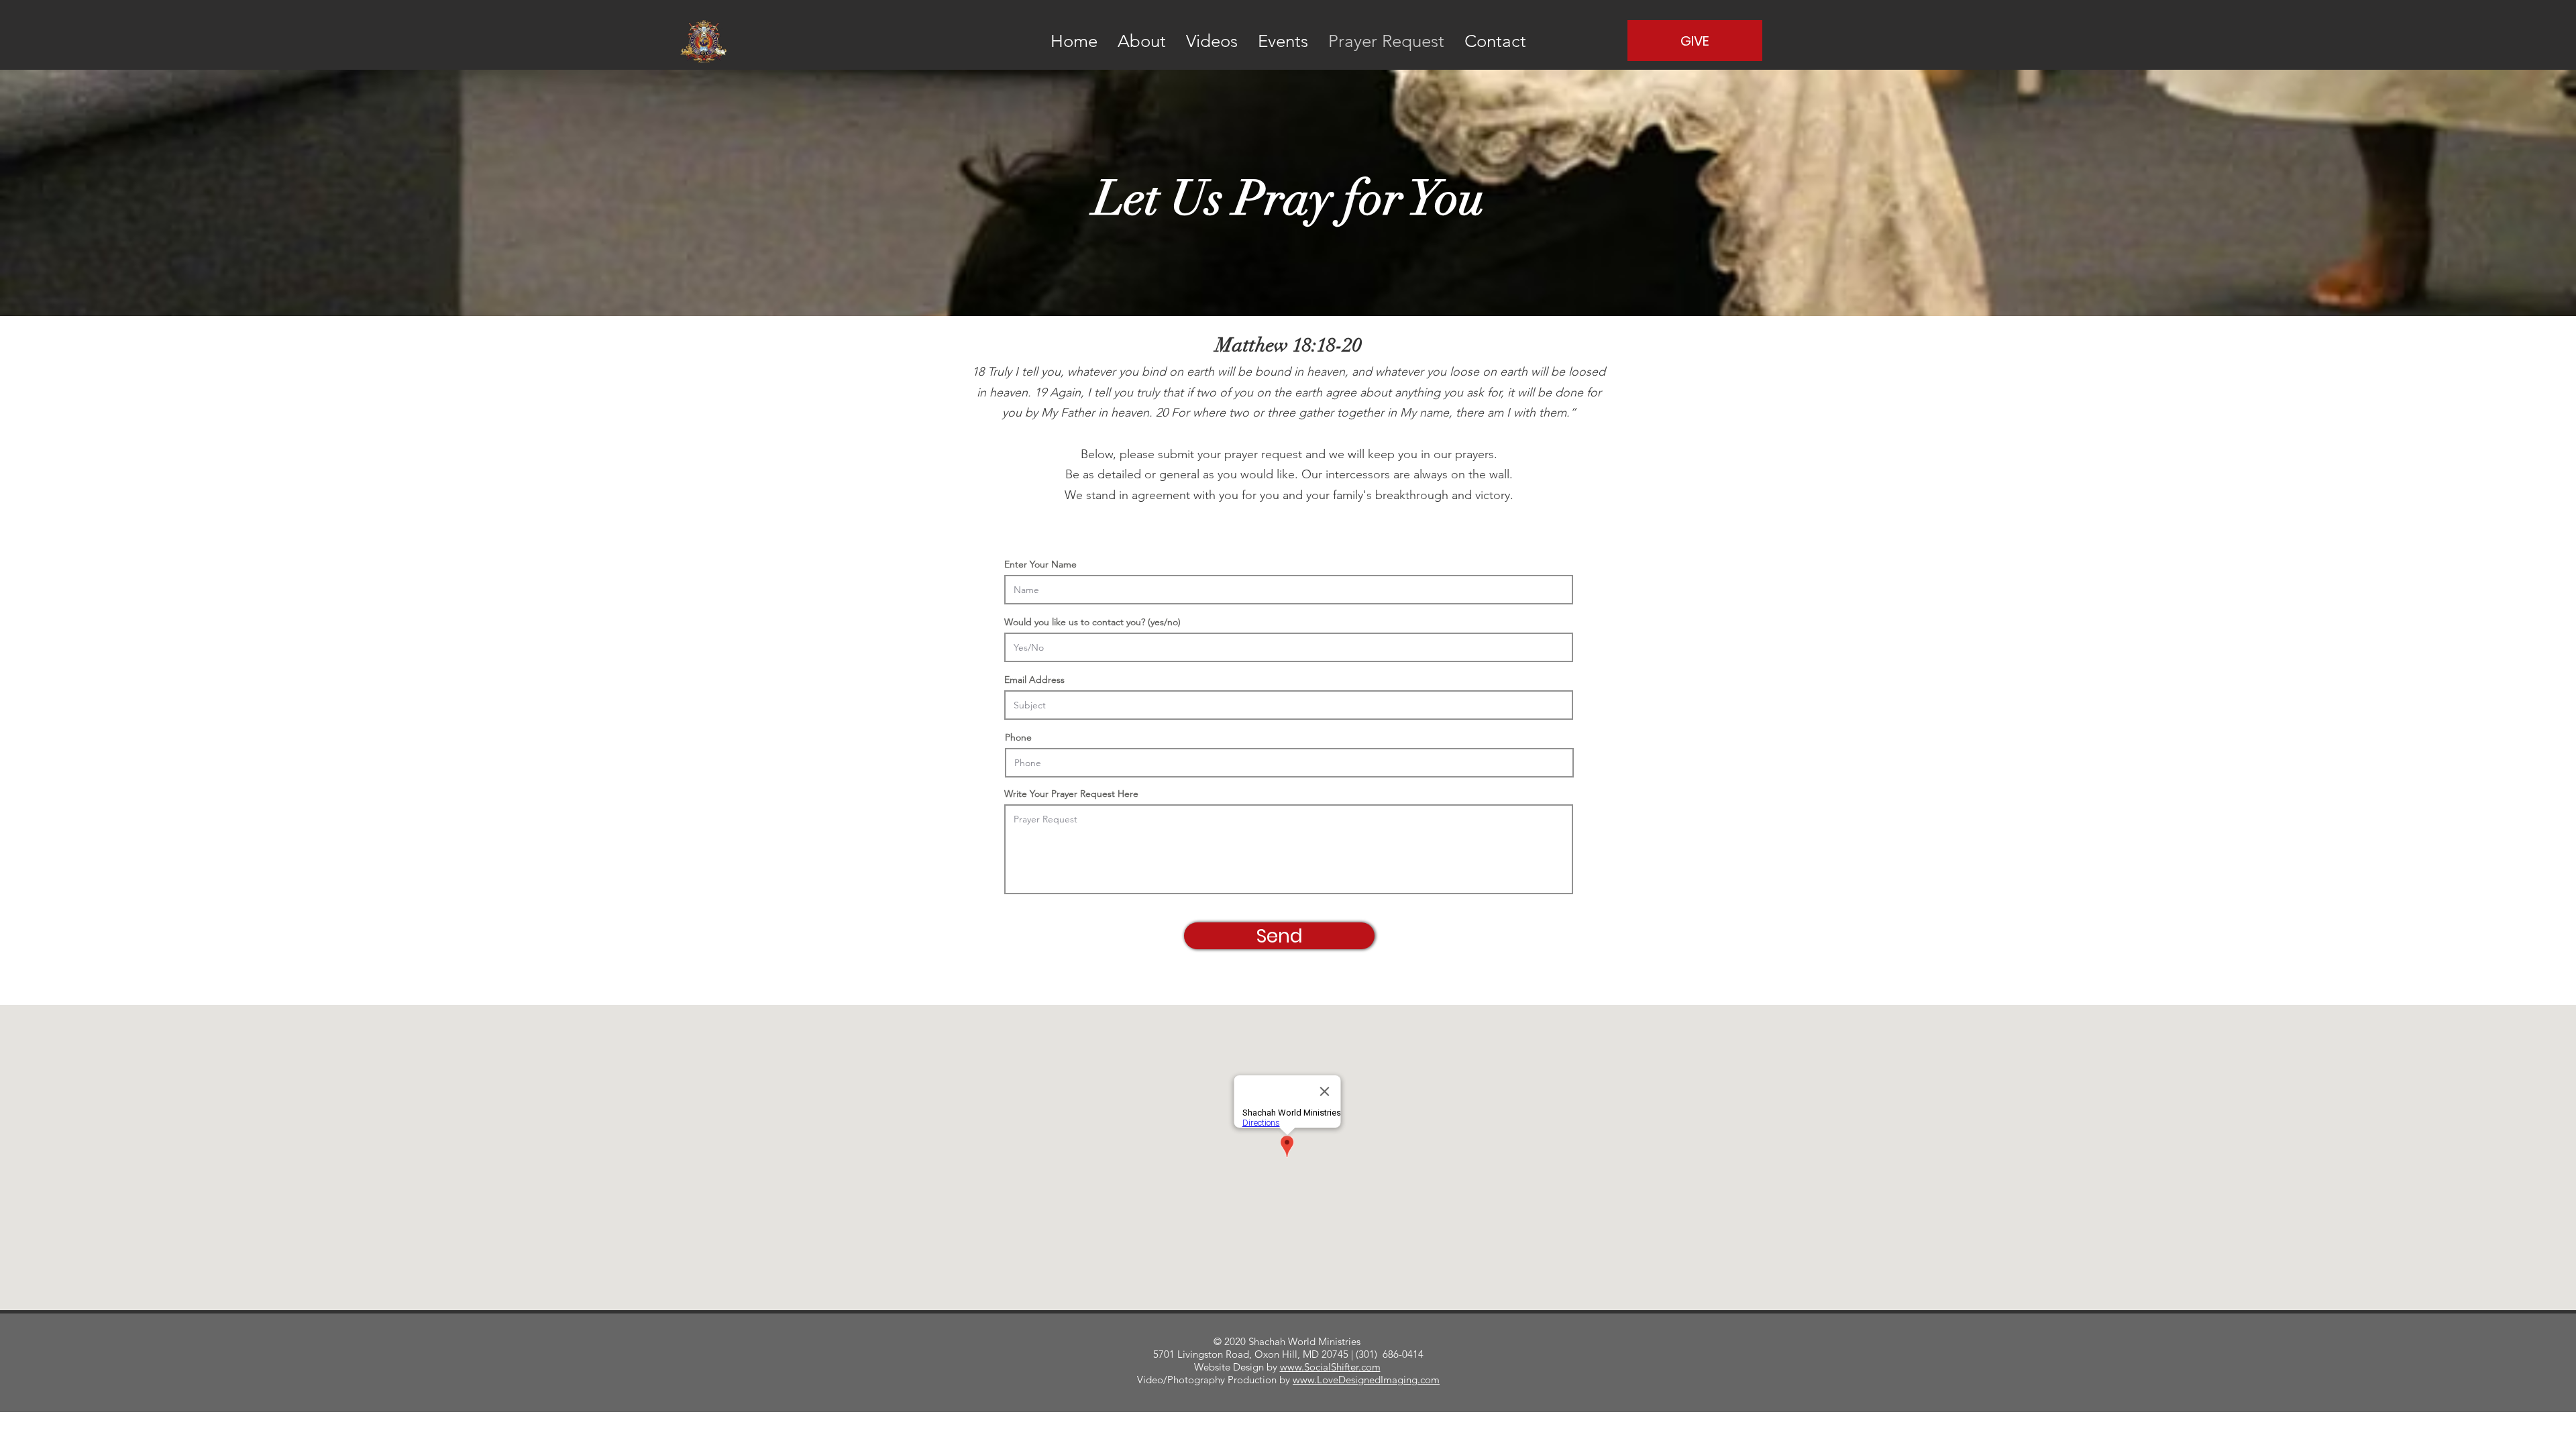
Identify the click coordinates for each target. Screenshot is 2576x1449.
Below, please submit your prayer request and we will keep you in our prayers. (1289, 454)
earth (1308, 392)
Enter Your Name (1040, 564)
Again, (1067, 392)
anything (1417, 392)
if (1190, 392)
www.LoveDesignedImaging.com (1366, 1380)
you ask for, (1474, 392)
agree (1341, 392)
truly (1148, 392)
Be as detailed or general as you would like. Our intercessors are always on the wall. (1289, 474)
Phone (1018, 737)
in (1103, 413)
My (1049, 413)
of (1225, 392)
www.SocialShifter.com (1330, 1367)
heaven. (1132, 413)
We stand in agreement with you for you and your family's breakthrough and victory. (1289, 495)
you (1123, 392)
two (1206, 392)
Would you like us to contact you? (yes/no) (1092, 622)
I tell (1099, 392)
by (1031, 413)
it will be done (1545, 392)
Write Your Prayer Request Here (1071, 794)
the (1283, 392)
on (1264, 392)
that (1173, 392)
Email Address (1034, 680)
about (1376, 392)
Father (1078, 413)
